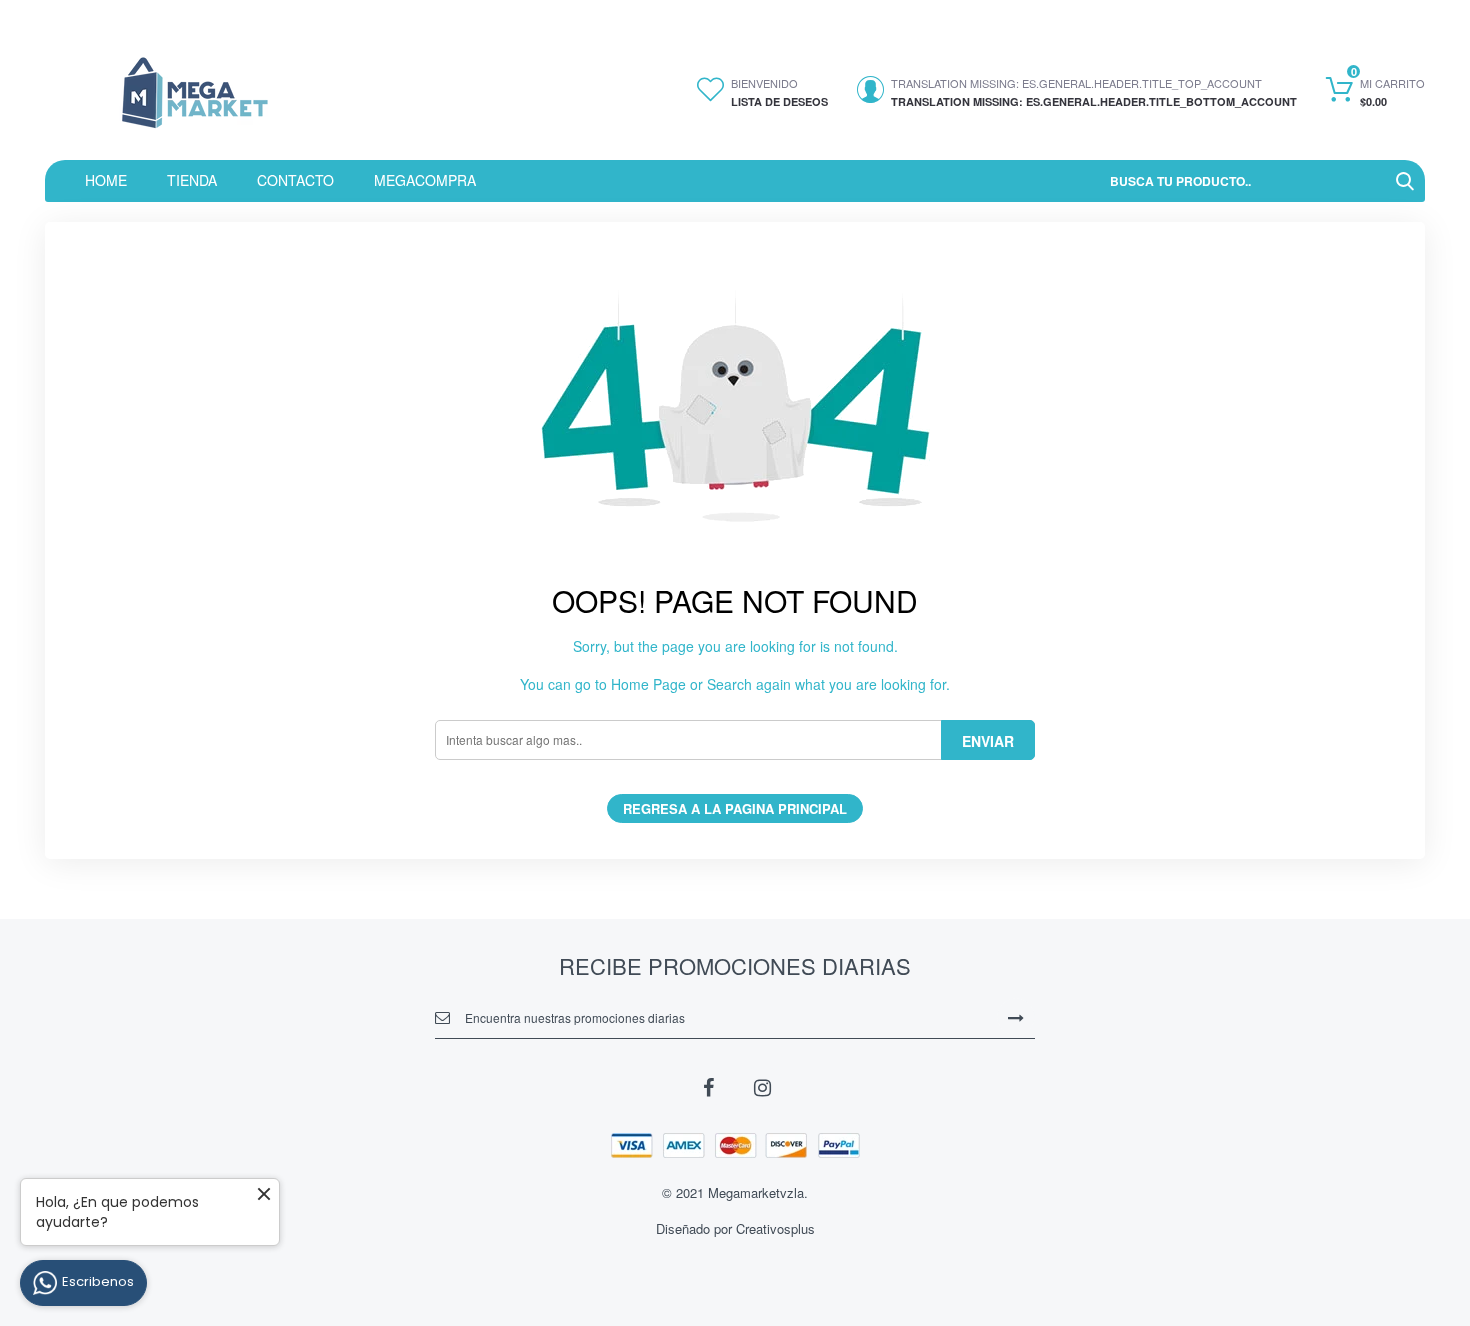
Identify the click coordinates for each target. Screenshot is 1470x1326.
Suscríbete (1016, 1017)
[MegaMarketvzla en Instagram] (762, 1086)
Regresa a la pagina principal (735, 808)
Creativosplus (775, 1228)
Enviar (988, 741)
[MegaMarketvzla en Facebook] (708, 1086)
